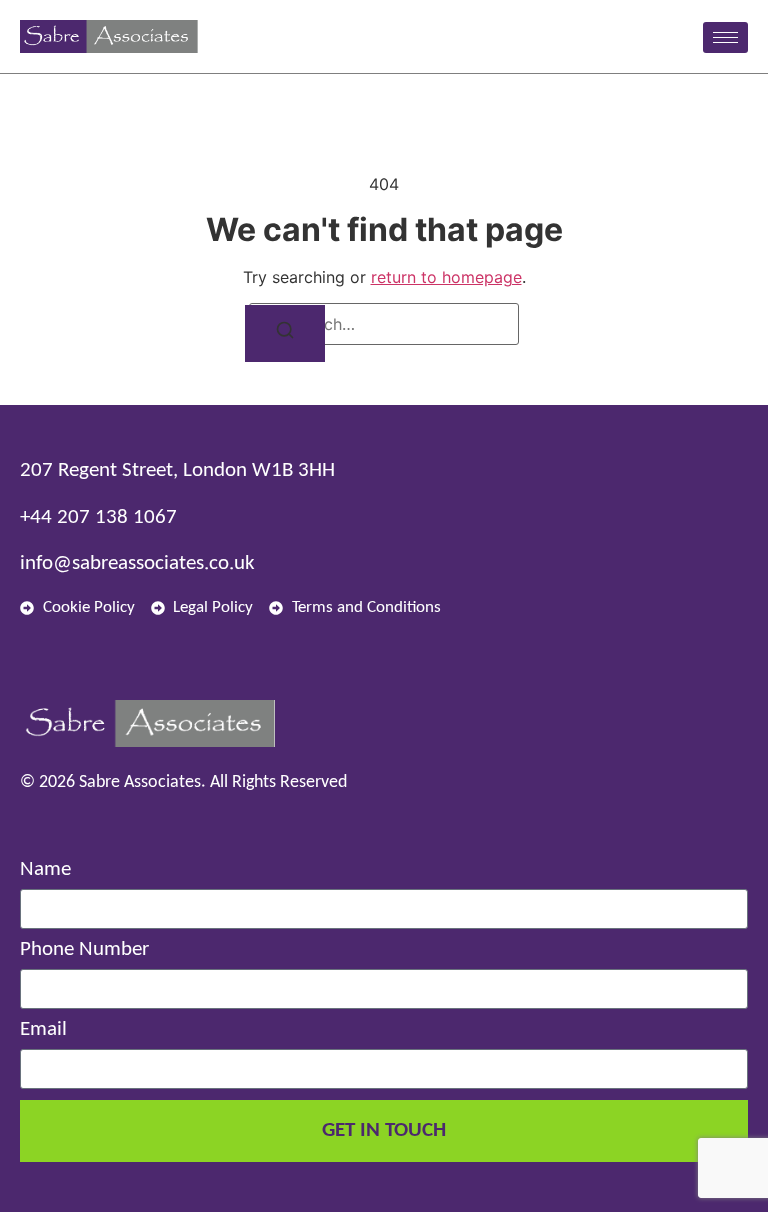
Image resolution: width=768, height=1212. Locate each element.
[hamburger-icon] (725, 37)
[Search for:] (384, 324)
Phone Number (84, 949)
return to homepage (446, 277)
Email (43, 1029)
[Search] (285, 333)
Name (45, 869)
